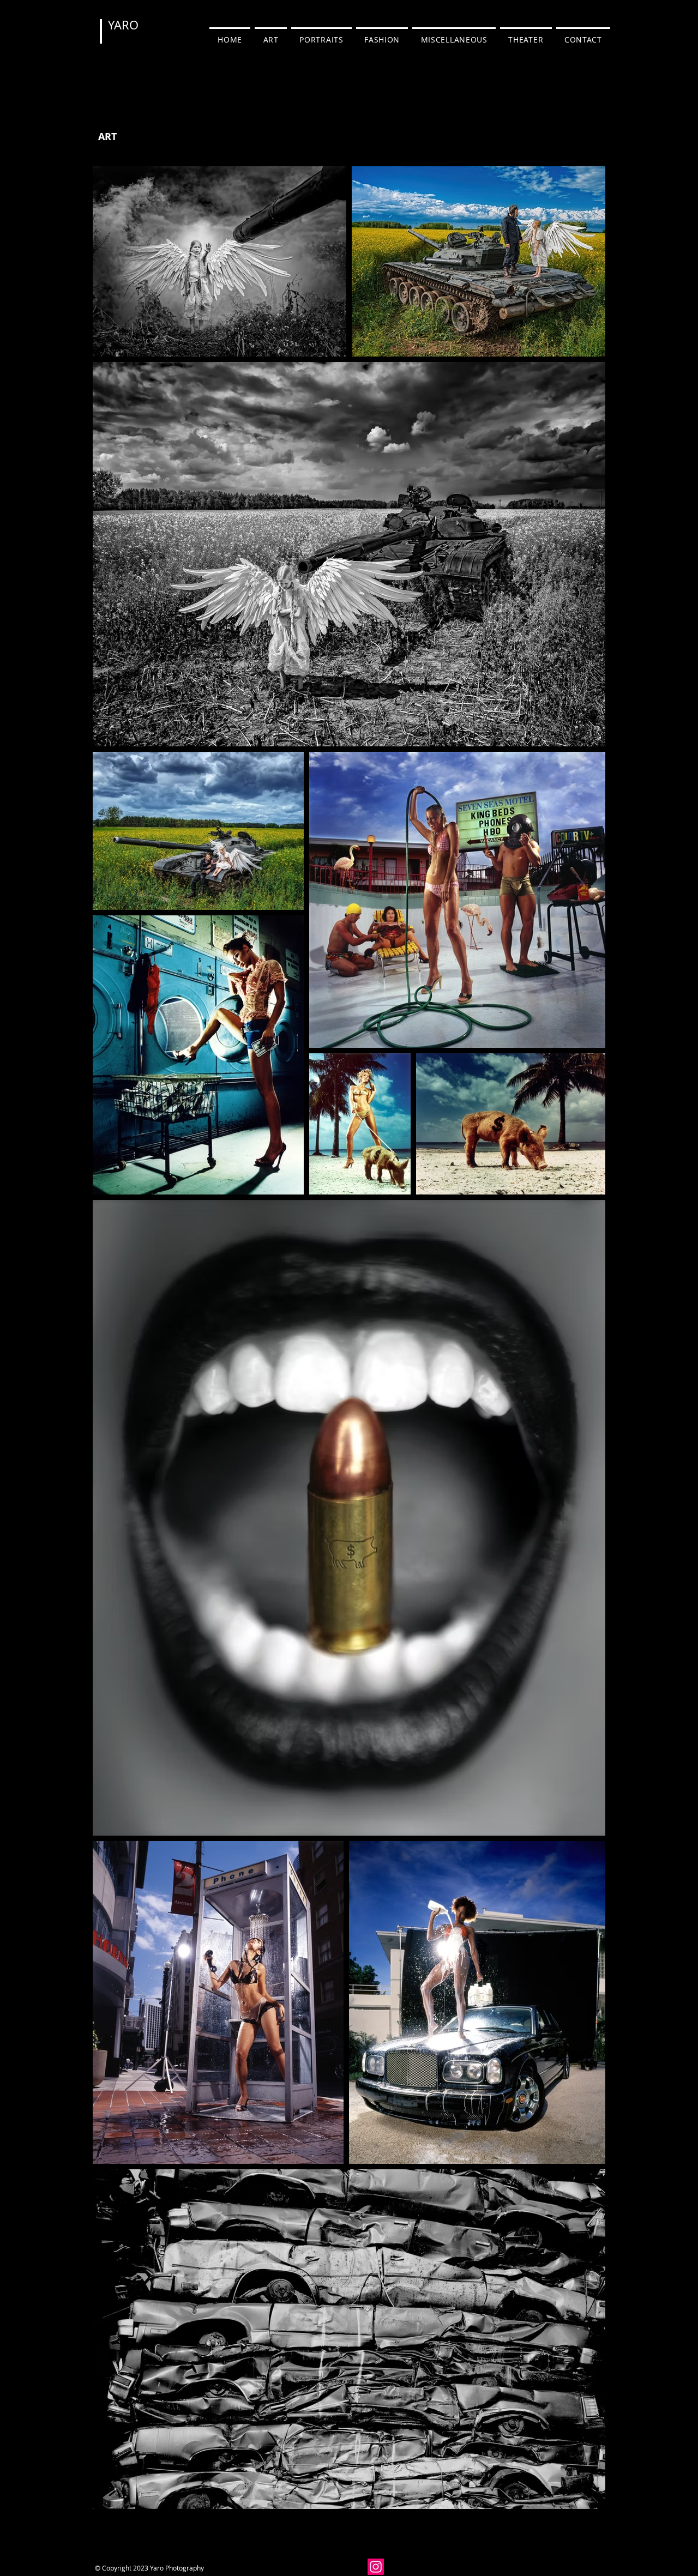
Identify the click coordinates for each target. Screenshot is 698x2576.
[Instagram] (376, 2567)
